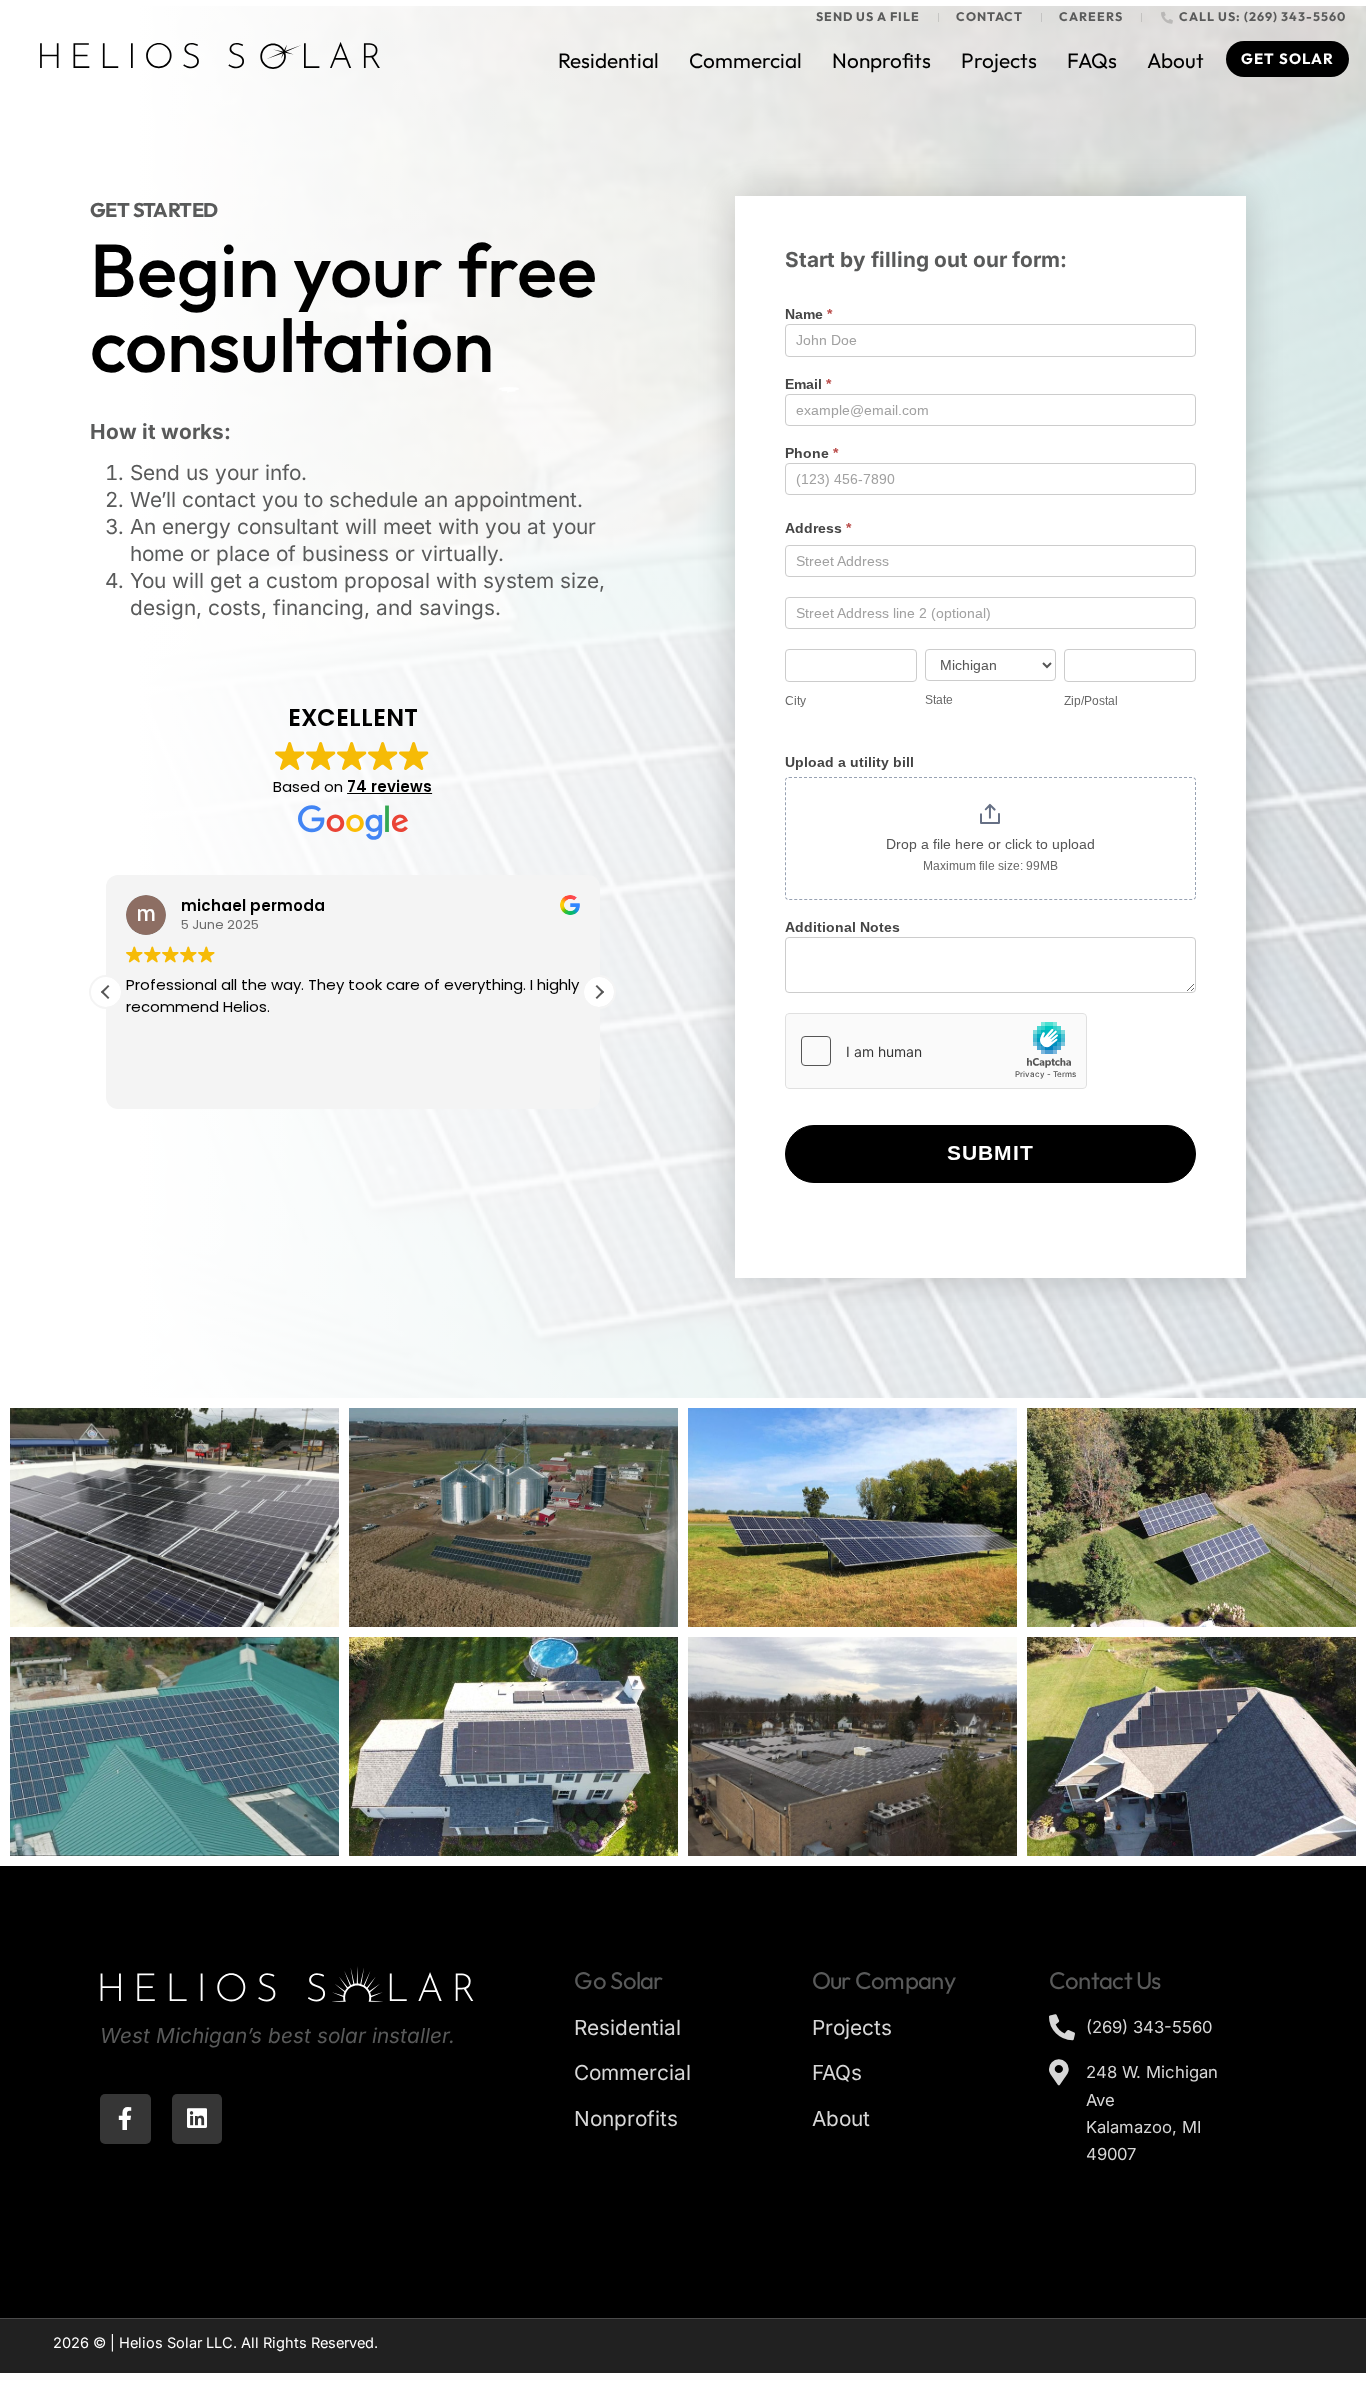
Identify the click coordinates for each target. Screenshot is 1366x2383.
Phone (811, 453)
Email (808, 384)
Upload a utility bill (849, 762)
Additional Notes (842, 927)
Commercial (745, 60)
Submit (990, 1152)
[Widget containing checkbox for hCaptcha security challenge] (936, 1051)
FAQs (1092, 60)
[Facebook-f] (125, 2119)
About (1175, 60)
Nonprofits (881, 60)
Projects (999, 60)
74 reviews (389, 786)
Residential (608, 60)
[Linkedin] (197, 2119)
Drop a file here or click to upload (990, 844)
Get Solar (1287, 58)
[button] (599, 992)
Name (808, 314)
